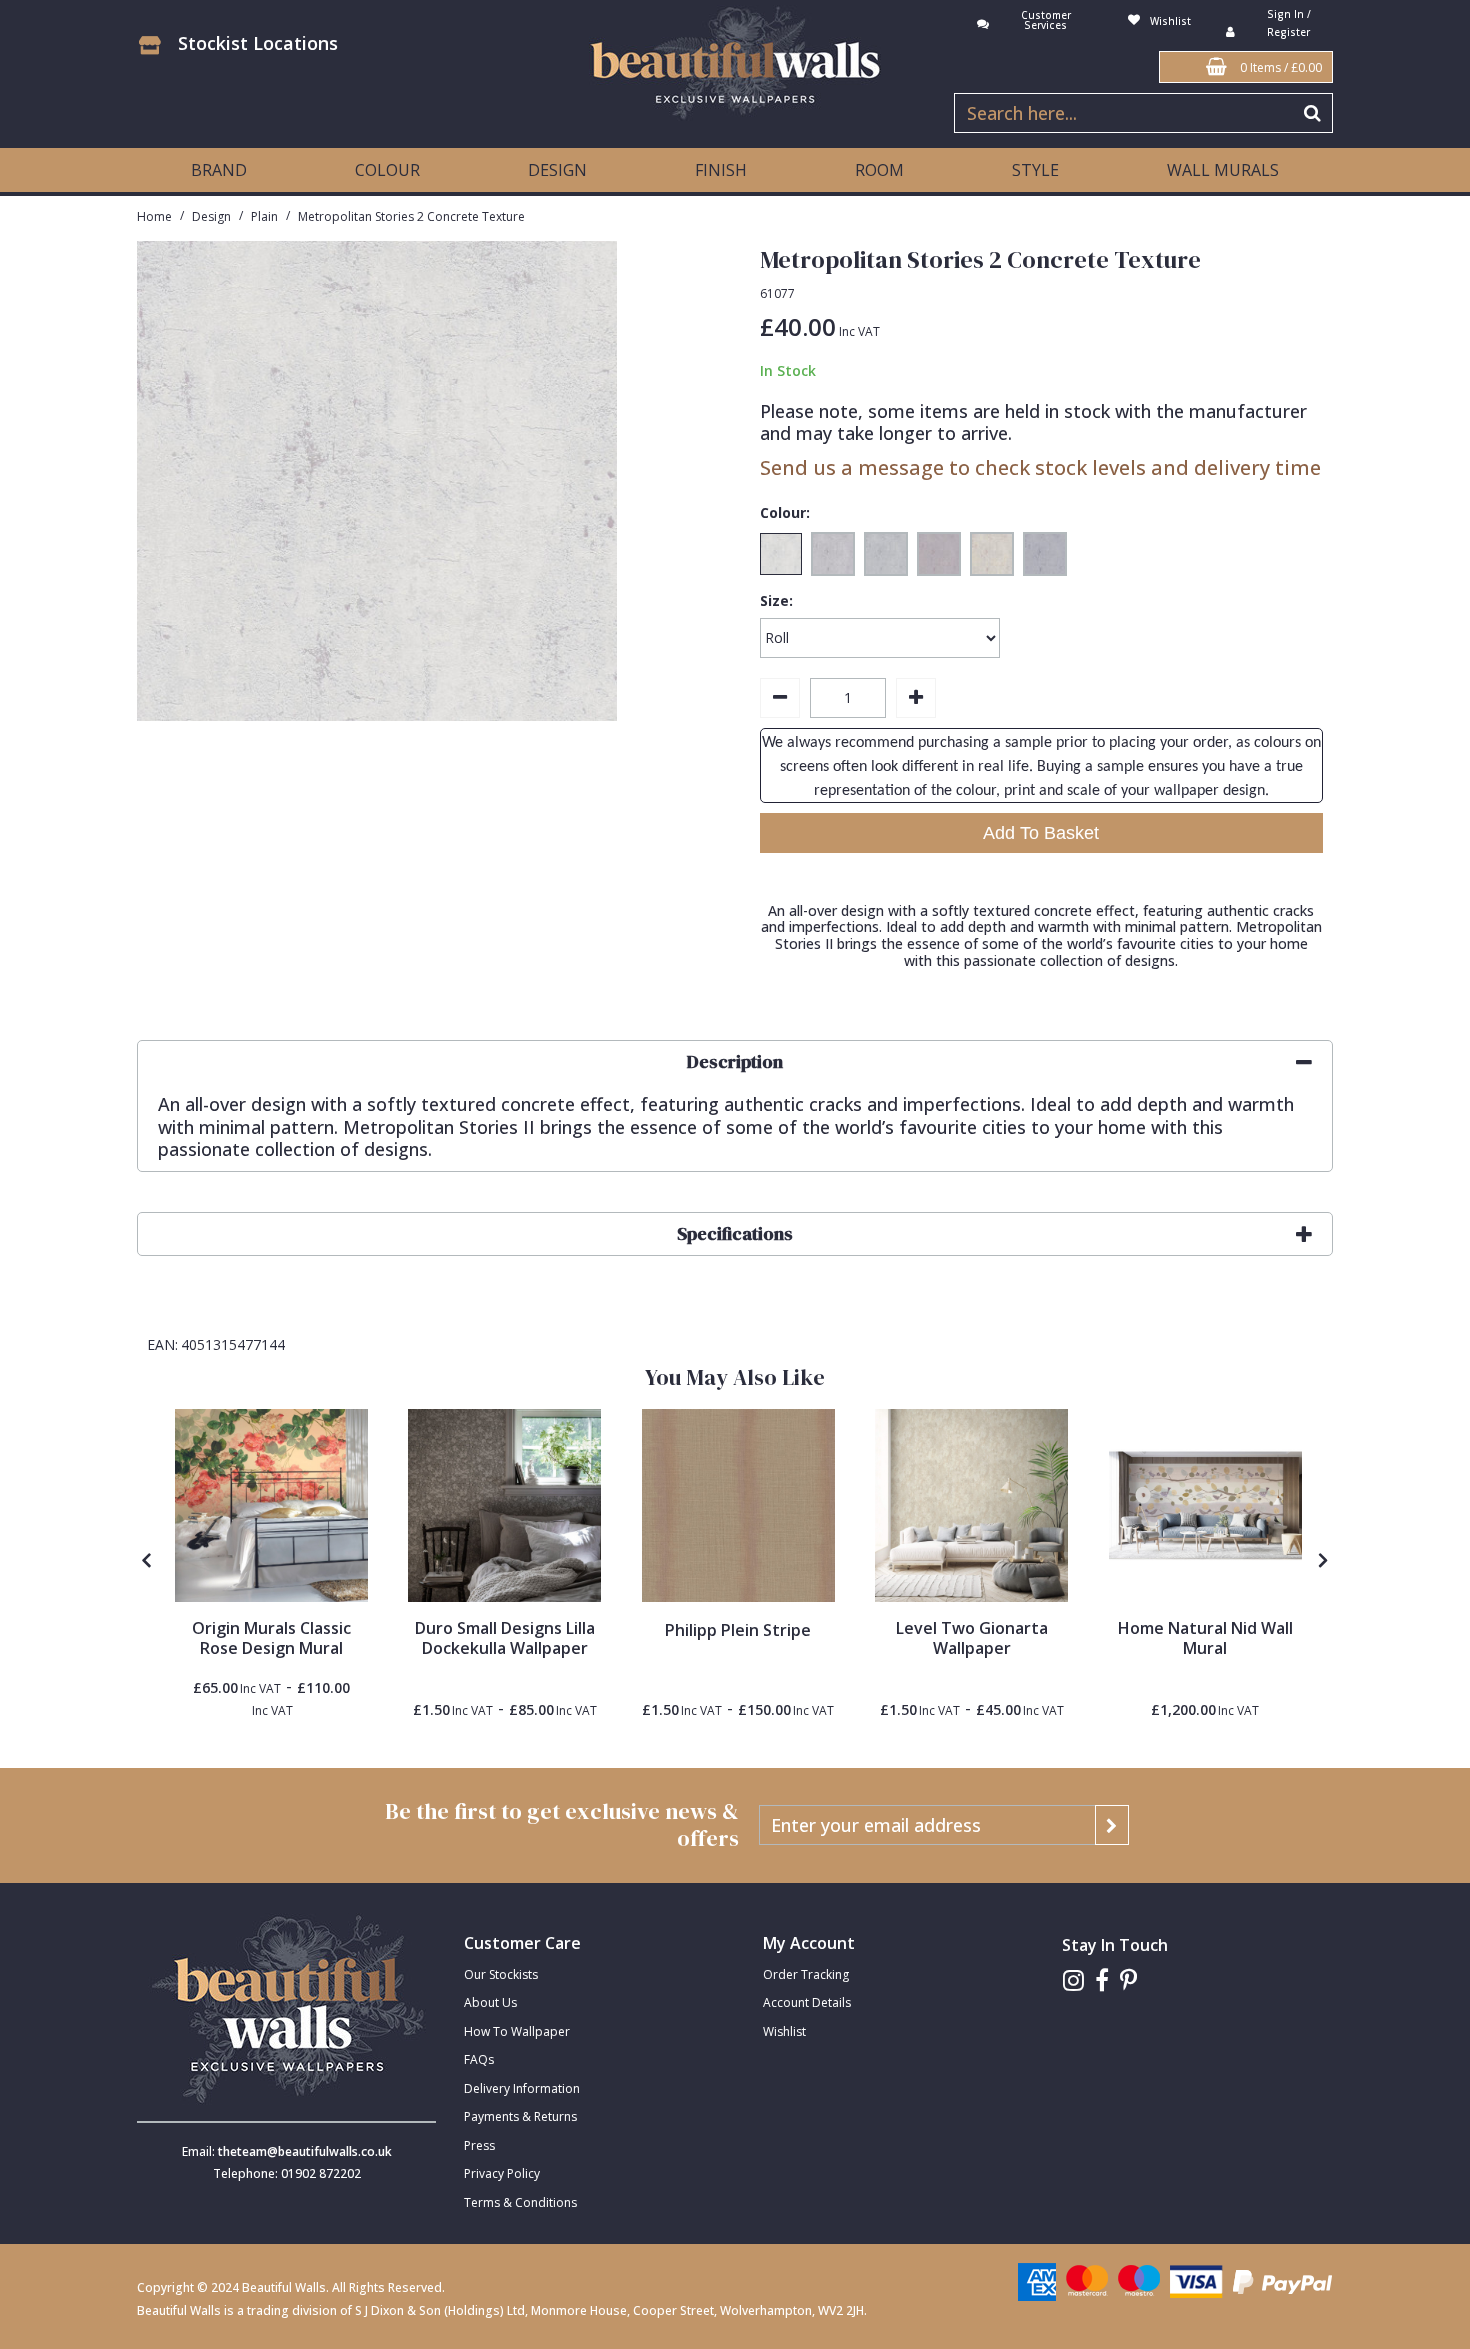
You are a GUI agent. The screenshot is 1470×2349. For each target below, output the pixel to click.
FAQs (479, 2059)
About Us (490, 2002)
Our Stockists (501, 1974)
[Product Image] (504, 1505)
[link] (1073, 1980)
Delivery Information (522, 2088)
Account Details (807, 2002)
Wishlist (784, 2031)
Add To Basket (1041, 833)
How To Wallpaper (517, 2031)
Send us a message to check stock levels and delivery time (1040, 467)
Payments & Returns (520, 2116)
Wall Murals (1223, 170)
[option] (271, 1564)
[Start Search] (1313, 113)
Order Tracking (806, 1974)
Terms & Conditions (520, 2202)
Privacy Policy (502, 2173)
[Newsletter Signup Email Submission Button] (1112, 1825)
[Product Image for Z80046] (738, 1505)
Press (479, 2145)
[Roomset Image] (271, 1505)
